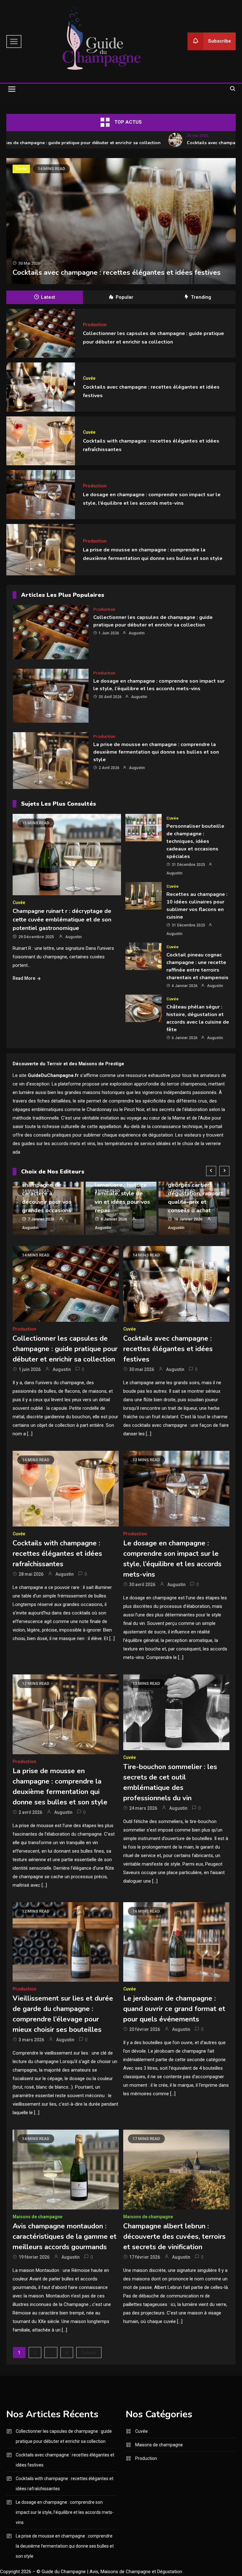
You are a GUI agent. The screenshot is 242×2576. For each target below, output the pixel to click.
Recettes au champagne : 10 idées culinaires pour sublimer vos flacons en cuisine (197, 906)
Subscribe (219, 41)
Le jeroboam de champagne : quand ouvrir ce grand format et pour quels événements (174, 2009)
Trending (201, 297)
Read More (24, 978)
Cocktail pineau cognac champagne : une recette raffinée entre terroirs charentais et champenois (197, 966)
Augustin (137, 633)
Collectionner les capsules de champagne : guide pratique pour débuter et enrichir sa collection (153, 621)
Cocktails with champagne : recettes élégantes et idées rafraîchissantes (57, 1554)
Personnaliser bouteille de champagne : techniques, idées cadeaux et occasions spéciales (195, 841)
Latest (48, 297)
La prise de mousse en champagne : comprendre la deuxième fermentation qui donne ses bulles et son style (156, 752)
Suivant (89, 2353)
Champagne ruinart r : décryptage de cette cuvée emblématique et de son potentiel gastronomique (62, 920)
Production (95, 325)
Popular (124, 297)
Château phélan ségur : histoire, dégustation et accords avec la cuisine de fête (198, 1018)
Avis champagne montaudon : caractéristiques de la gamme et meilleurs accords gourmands (65, 2237)
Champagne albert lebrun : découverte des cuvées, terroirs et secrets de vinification (174, 2237)
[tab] (45, 297)
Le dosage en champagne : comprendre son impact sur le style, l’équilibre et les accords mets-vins (65, 2512)
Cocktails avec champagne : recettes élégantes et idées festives (117, 273)
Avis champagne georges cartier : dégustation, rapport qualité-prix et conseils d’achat (196, 1193)
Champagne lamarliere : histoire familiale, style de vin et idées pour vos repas (122, 1193)
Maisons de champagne (37, 2217)
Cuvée (21, 169)
